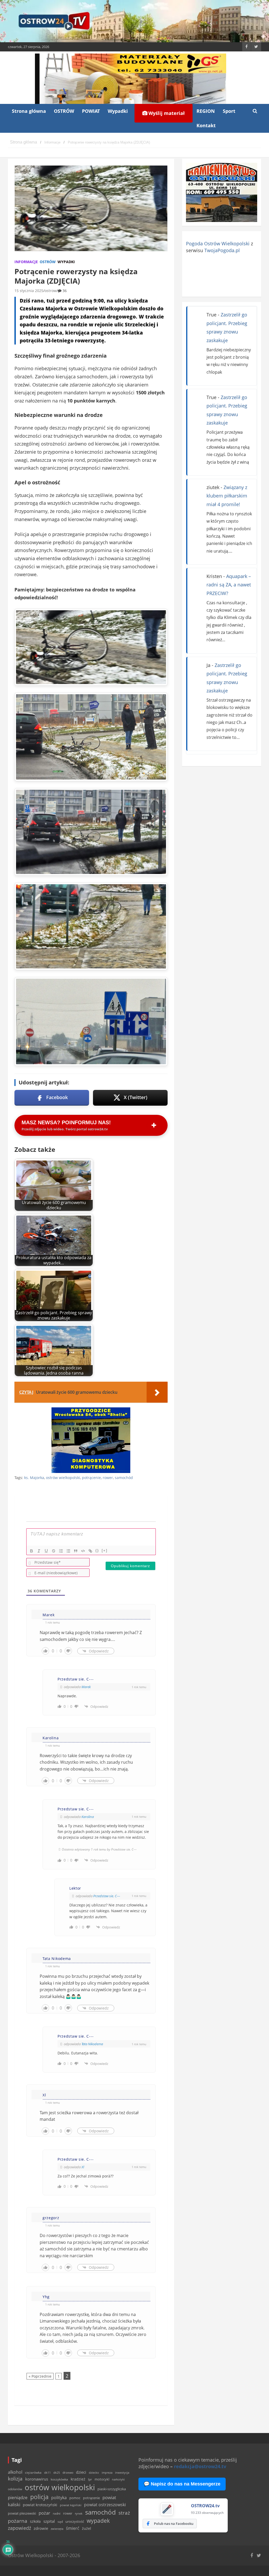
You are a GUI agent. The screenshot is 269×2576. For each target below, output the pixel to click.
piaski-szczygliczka (112, 2489)
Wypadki (118, 111)
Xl (83, 2167)
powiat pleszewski (22, 2513)
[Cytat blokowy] (76, 1551)
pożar (44, 2513)
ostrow (51, 291)
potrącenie (91, 1478)
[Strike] (54, 1551)
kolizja (15, 2479)
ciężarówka (33, 2472)
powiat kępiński (71, 2505)
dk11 (47, 2472)
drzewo (68, 2472)
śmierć (73, 2528)
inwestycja (122, 2473)
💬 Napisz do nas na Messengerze (182, 2484)
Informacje (26, 262)
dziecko (94, 2472)
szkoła (35, 2521)
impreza (107, 2472)
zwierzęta (57, 2529)
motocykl (102, 2479)
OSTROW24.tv (205, 2506)
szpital (49, 2521)
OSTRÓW (64, 111)
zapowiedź (19, 2528)
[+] (105, 1551)
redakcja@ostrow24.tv (200, 2466)
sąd (60, 2522)
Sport (229, 111)
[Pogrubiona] (32, 1551)
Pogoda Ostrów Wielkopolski (218, 243)
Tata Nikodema (92, 2044)
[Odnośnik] (90, 1551)
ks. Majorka (34, 1478)
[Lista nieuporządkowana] (68, 1551)
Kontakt (206, 125)
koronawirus (37, 2479)
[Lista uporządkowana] (61, 1551)
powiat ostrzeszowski (105, 2505)
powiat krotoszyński (40, 2505)
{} (97, 1551)
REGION (206, 111)
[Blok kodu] (83, 1551)
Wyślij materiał (166, 113)
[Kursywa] (39, 1551)
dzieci (81, 2472)
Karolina (88, 1817)
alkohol (15, 2472)
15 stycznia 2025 (29, 291)
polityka (59, 2498)
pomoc (75, 2498)
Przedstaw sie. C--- (107, 1896)
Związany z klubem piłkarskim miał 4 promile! (227, 496)
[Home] (24, 142)
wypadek (98, 2521)
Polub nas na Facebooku (174, 2524)
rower (108, 1478)
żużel (87, 2528)
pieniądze (18, 2497)
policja (39, 2497)
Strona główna (29, 111)
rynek (79, 2514)
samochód (124, 1478)
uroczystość (75, 2521)
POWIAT (91, 111)
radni (57, 2513)
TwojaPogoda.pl (222, 250)
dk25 (57, 2472)
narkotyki (118, 2479)
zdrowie (41, 2528)
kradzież (78, 2479)
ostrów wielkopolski (63, 1478)
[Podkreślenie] (46, 1551)
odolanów (15, 2489)
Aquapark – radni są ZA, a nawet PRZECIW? (229, 585)
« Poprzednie (40, 2376)
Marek (86, 1687)
